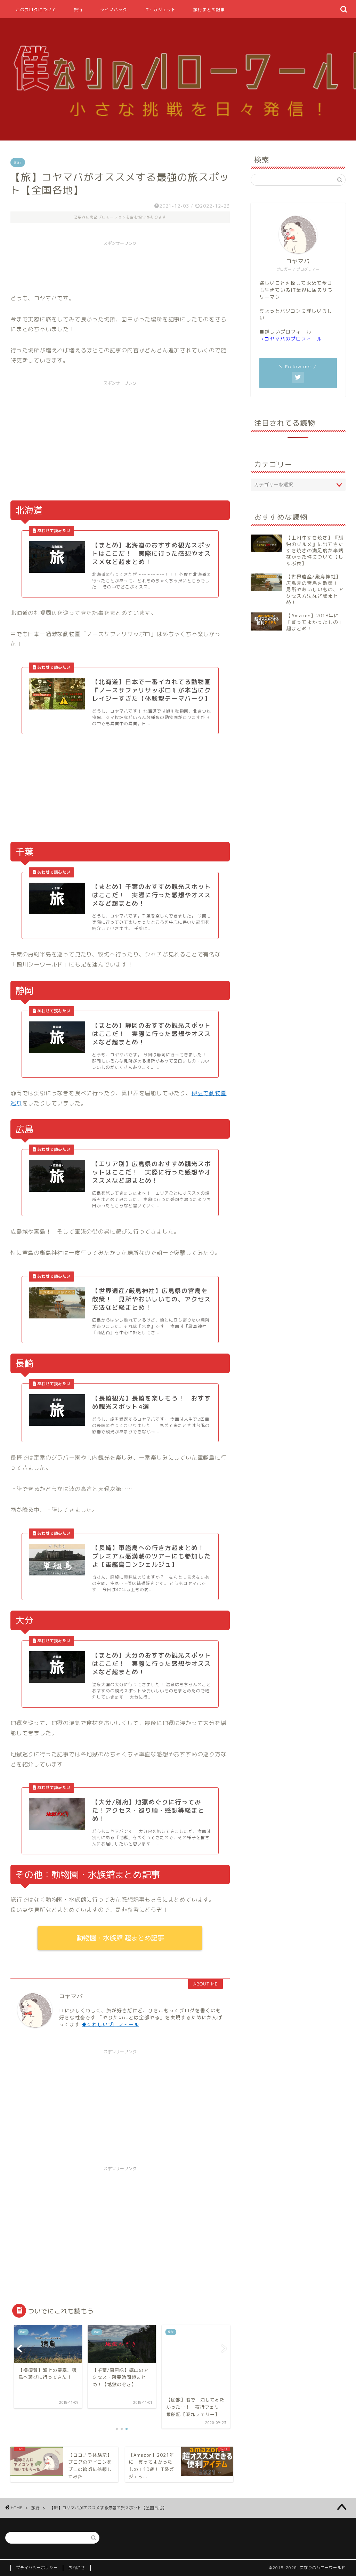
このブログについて (36, 10)
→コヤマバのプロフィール (291, 339)
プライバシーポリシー (37, 2568)
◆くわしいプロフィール (110, 2024)
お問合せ (77, 2568)
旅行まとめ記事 (209, 10)
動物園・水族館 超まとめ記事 (120, 1938)
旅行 (78, 10)
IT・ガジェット (160, 10)
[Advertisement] (137, 265)
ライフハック (114, 10)
